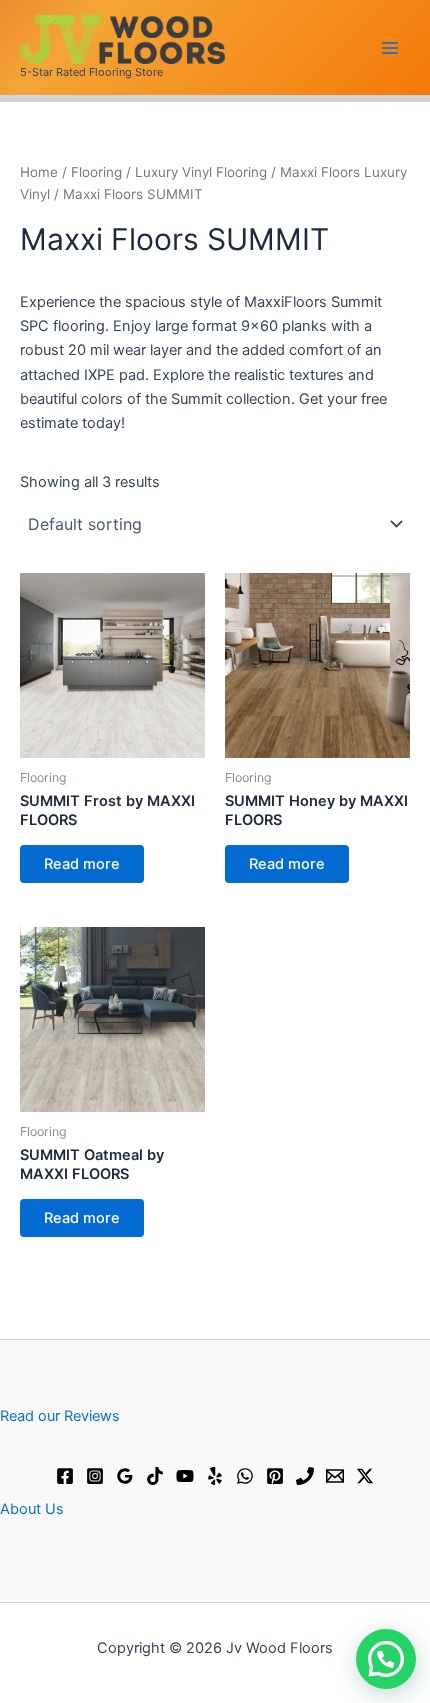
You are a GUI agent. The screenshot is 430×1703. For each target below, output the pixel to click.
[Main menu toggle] (390, 47)
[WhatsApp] (245, 1476)
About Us (32, 1509)
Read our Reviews (60, 1416)
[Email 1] (335, 1476)
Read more (82, 864)
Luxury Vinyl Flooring (201, 172)
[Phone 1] (305, 1476)
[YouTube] (185, 1476)
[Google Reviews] (125, 1476)
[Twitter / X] (365, 1476)
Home (39, 172)
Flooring (96, 172)
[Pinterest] (275, 1476)
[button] (386, 1659)
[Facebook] (65, 1476)
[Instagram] (95, 1476)
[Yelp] (215, 1476)
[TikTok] (155, 1476)
